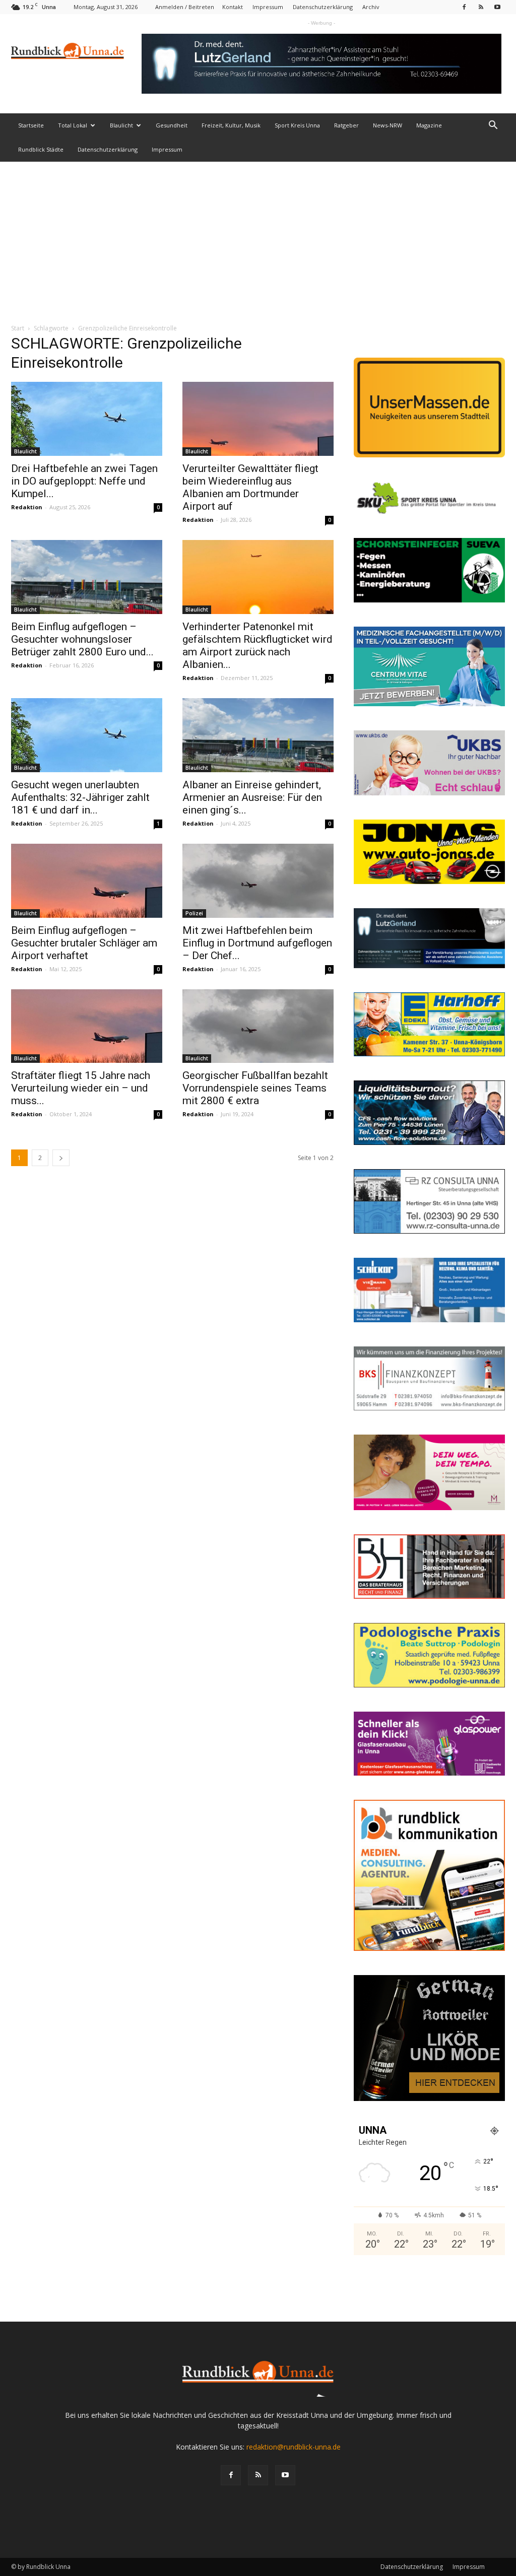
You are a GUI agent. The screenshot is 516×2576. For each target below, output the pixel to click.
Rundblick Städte (41, 149)
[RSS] (481, 7)
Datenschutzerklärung (323, 7)
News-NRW (388, 125)
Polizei (194, 913)
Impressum (268, 7)
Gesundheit (172, 125)
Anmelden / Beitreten (185, 7)
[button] (493, 126)
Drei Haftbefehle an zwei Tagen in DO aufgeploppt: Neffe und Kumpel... (84, 481)
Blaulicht (121, 125)
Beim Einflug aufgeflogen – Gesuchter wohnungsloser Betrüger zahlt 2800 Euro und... (82, 639)
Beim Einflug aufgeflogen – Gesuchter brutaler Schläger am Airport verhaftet (84, 943)
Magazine (429, 125)
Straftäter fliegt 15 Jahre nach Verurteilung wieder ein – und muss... (81, 1088)
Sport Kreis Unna (297, 125)
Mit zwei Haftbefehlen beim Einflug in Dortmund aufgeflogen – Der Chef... (257, 943)
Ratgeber (346, 125)
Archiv (371, 7)
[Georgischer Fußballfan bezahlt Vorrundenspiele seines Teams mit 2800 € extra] (258, 1026)
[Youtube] (497, 7)
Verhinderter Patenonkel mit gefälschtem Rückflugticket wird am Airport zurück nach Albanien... (257, 646)
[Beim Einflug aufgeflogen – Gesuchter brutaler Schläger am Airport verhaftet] (87, 881)
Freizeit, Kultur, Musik (231, 125)
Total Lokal (73, 125)
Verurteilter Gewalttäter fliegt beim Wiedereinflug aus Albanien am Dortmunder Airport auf (250, 487)
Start (18, 328)
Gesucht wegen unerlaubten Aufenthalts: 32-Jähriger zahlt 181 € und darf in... (80, 797)
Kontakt (233, 7)
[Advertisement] (258, 237)
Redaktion (27, 507)
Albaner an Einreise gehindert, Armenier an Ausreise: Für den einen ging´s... (252, 797)
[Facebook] (464, 7)
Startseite (31, 125)
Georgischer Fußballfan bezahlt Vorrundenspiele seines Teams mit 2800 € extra (255, 1088)
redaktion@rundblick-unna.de (294, 2447)
